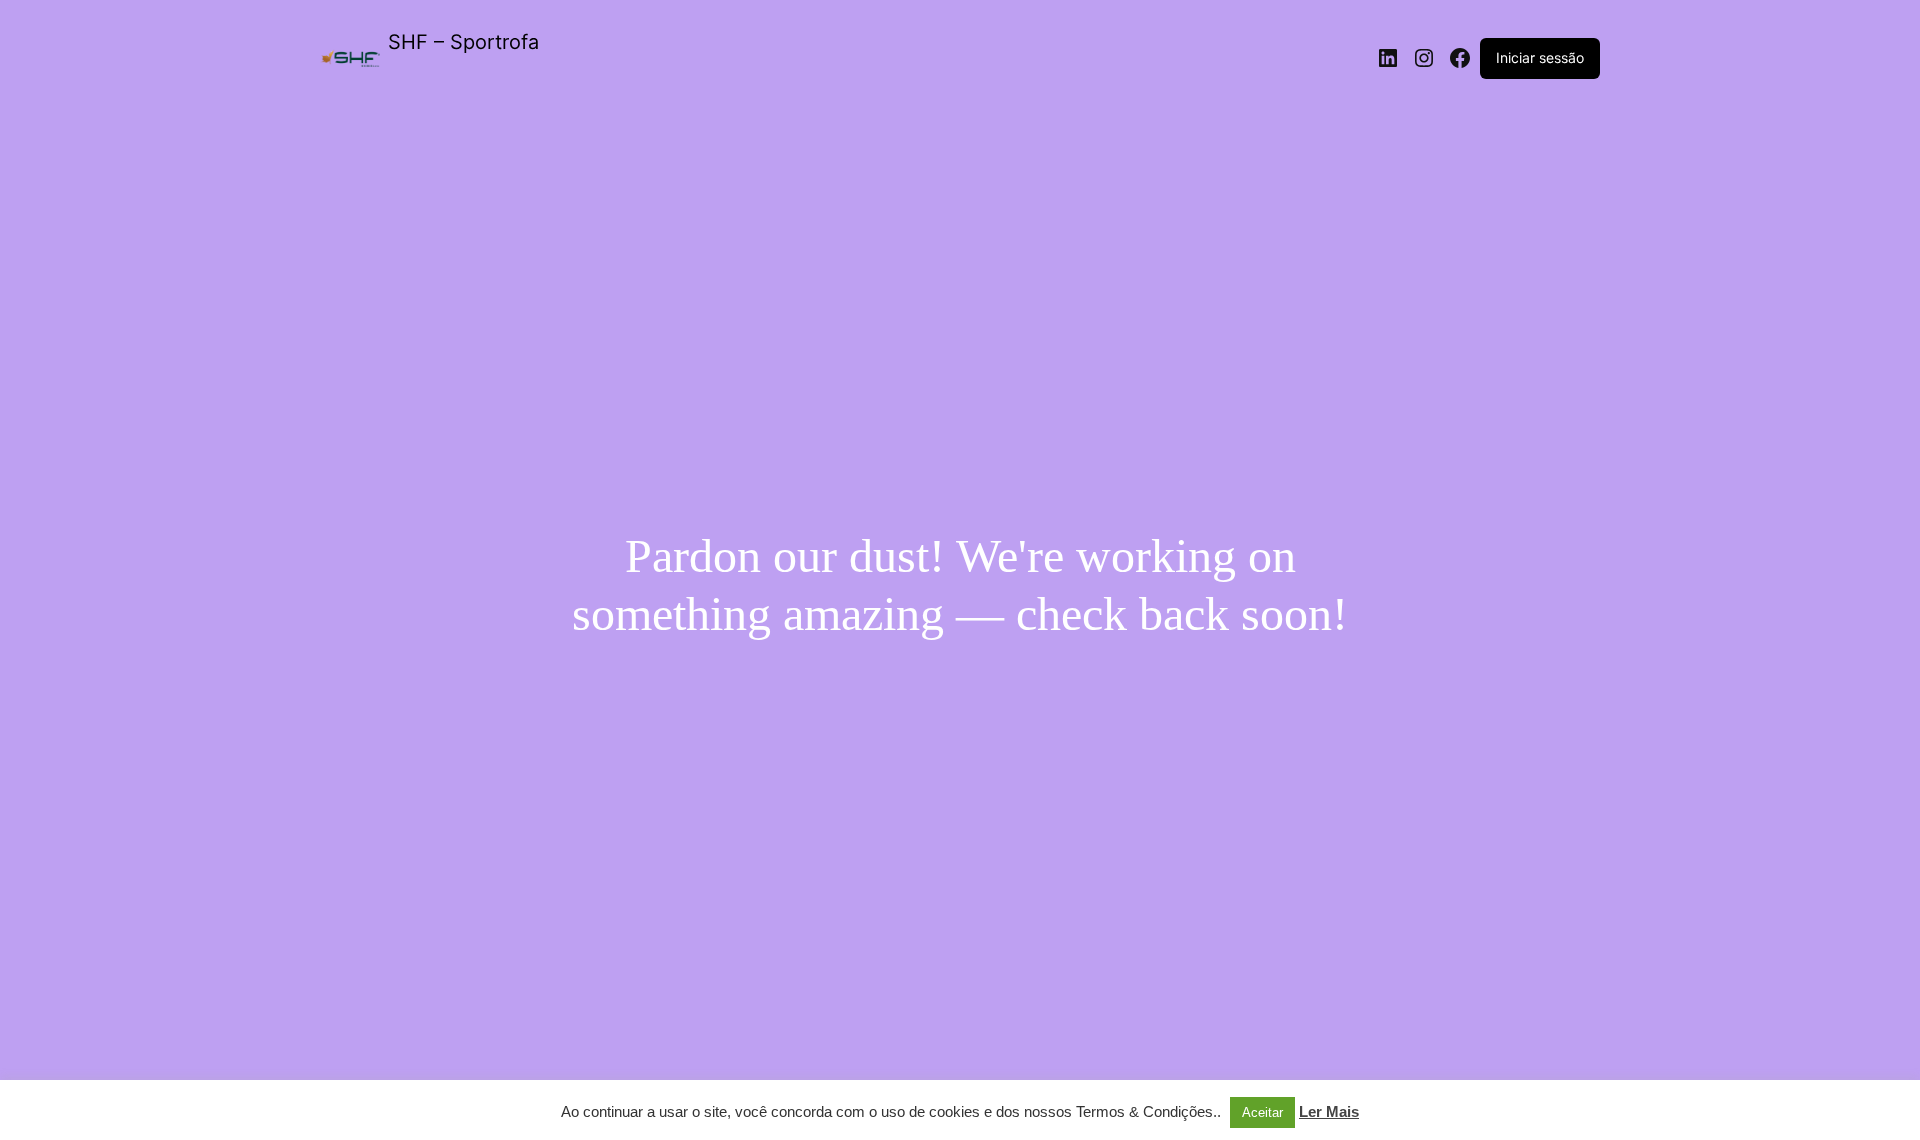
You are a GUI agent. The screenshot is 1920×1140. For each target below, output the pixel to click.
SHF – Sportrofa (463, 42)
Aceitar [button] (1262, 1112)
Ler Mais (1329, 1111)
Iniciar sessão (1540, 57)
